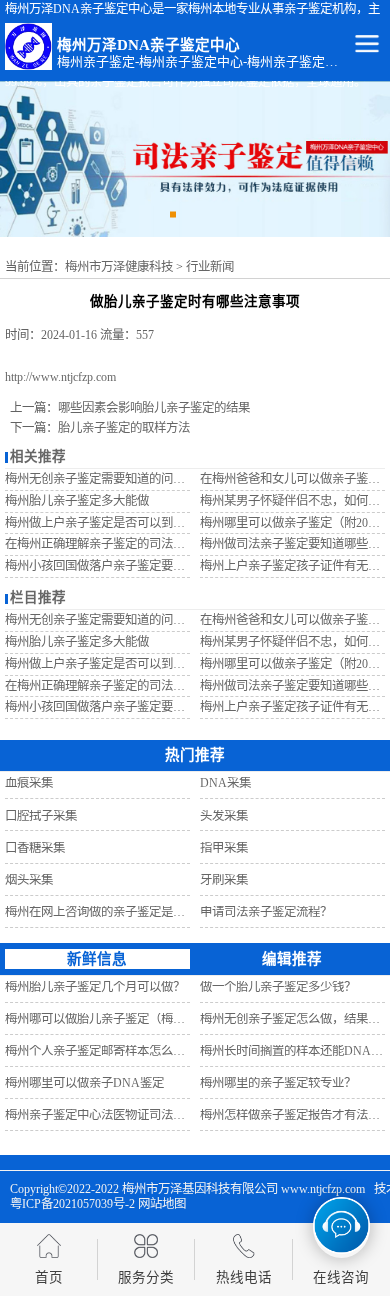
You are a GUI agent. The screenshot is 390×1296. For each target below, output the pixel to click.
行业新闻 (210, 267)
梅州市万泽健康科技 (119, 267)
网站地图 (162, 1204)
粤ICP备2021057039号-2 (72, 1204)
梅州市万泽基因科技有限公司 (200, 1189)
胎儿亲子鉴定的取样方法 (124, 428)
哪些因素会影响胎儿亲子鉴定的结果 (154, 408)
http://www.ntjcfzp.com (60, 377)
